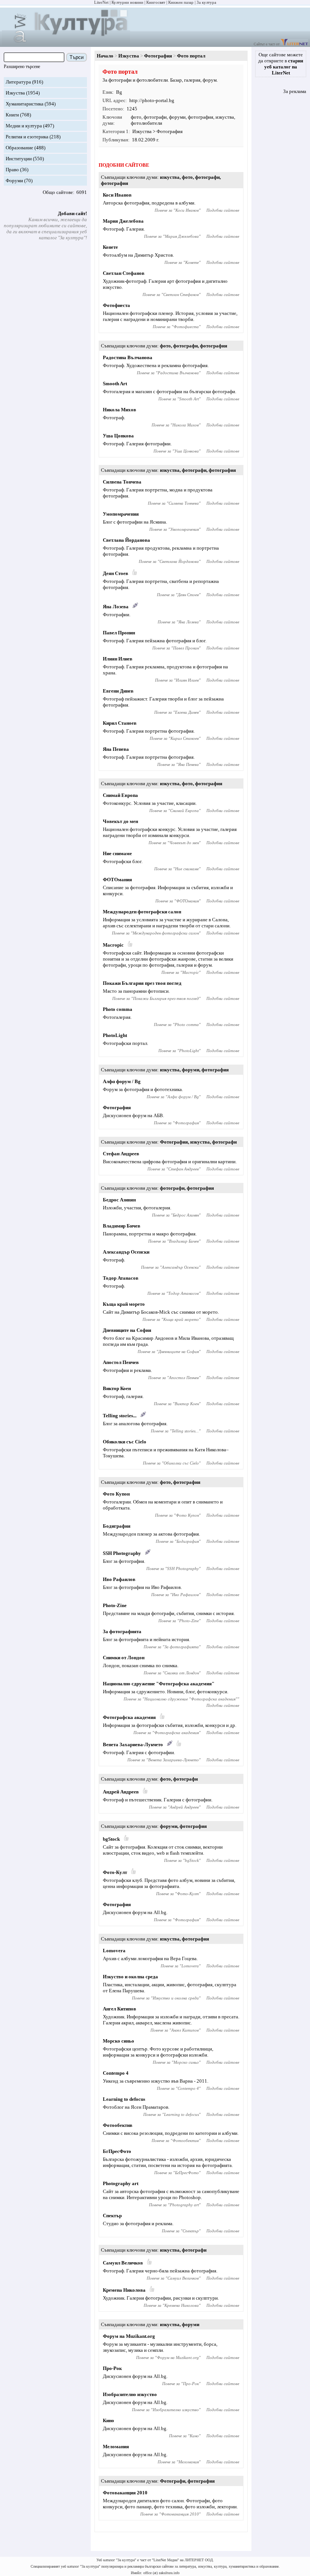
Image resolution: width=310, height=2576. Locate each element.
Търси (77, 57)
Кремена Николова (124, 2290)
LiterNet (101, 2)
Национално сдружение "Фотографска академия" (159, 1684)
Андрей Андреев (121, 1792)
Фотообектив (118, 2125)
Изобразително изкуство (130, 2394)
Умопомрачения (121, 514)
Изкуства (15, 93)
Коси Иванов (117, 195)
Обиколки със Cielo (125, 1442)
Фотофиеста (116, 305)
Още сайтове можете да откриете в (281, 64)
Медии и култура (24, 126)
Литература (18, 82)
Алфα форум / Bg (122, 1081)
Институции (19, 159)
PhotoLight (115, 1035)
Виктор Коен (117, 1388)
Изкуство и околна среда (130, 1977)
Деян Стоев (115, 573)
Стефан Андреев (121, 1154)
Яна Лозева (116, 607)
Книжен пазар (181, 2)
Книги (12, 115)
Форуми (14, 181)
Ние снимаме (117, 853)
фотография (201, 117)
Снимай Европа (120, 795)
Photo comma (118, 1009)
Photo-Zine (115, 1605)
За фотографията (122, 1631)
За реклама (295, 91)
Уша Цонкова (118, 436)
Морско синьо (119, 2041)
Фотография (158, 56)
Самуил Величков (123, 2263)
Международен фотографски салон (142, 912)
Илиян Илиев (118, 659)
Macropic (113, 945)
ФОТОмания (117, 880)
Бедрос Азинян (119, 1200)
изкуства (225, 117)
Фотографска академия (129, 1717)
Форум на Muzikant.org (129, 2336)
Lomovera (114, 1951)
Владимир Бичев (122, 1226)
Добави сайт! (72, 213)
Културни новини (127, 2)
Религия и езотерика (27, 137)
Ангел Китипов (119, 2009)
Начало (105, 56)
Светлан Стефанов (124, 273)
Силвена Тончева (122, 482)
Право (12, 170)
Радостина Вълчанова (128, 357)
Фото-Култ (115, 1872)
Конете (110, 247)
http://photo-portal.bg (152, 100)
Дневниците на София (127, 1330)
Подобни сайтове (223, 210)
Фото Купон (116, 1494)
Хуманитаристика (25, 104)
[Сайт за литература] (294, 44)
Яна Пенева (116, 749)
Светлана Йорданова (126, 540)
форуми (177, 117)
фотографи (155, 117)
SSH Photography (122, 1553)
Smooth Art (115, 384)
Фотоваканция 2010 (125, 2493)
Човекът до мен (120, 821)
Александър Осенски (126, 1252)
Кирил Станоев (120, 723)
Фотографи (173, 2481)
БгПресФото (117, 2151)
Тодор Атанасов (121, 1278)
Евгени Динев (118, 691)
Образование (19, 148)
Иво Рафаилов (119, 1579)
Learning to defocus (124, 2099)
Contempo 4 (116, 2073)
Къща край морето (124, 1304)
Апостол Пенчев (121, 1362)
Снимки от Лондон (124, 1658)
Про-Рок (112, 2368)
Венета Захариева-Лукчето (133, 1744)
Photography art (121, 2183)
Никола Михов (119, 410)
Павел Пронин (119, 633)
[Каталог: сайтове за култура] (66, 44)
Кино (108, 2420)
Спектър (112, 2216)
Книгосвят (156, 2)
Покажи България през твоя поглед (142, 983)
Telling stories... (120, 1416)
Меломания (116, 2447)
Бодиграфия (117, 1526)
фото (136, 117)
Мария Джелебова (123, 221)
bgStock (111, 1839)
